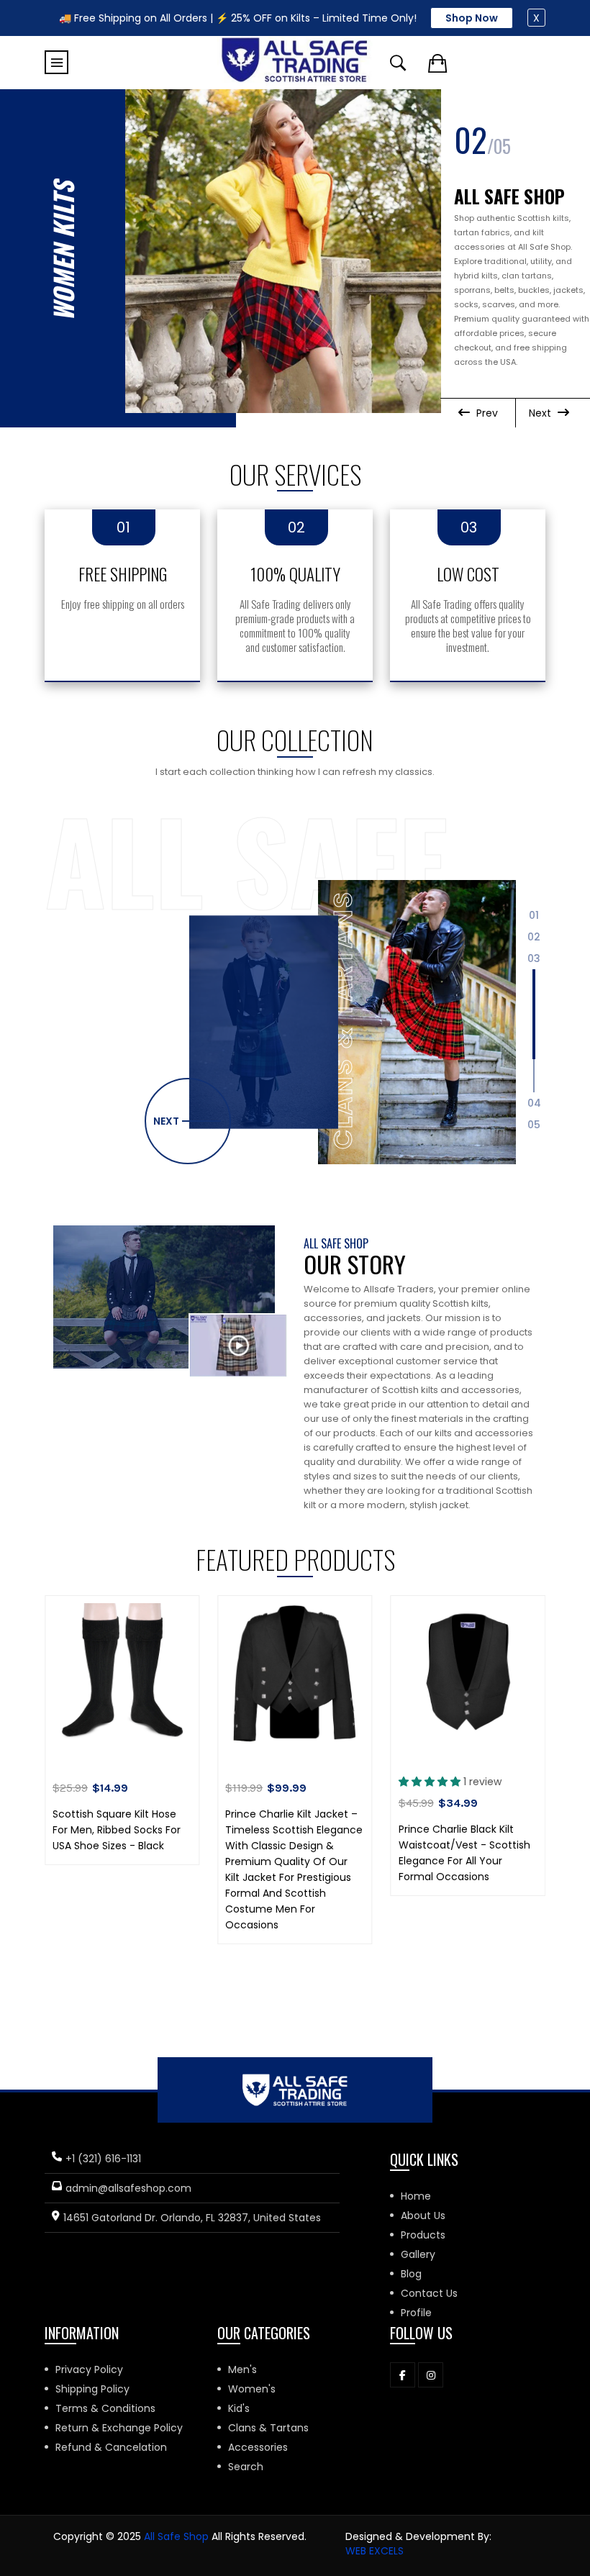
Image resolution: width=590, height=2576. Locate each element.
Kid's (239, 2408)
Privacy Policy (89, 2369)
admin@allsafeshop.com (128, 2188)
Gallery (418, 2254)
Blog (411, 2274)
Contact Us (429, 2293)
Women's (252, 2389)
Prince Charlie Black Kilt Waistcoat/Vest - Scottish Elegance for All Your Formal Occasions (464, 1853)
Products (423, 2235)
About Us (423, 2216)
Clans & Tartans (268, 2428)
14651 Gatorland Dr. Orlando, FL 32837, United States (192, 2218)
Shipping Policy (92, 2389)
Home (416, 2196)
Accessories (258, 2447)
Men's (242, 2369)
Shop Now (472, 18)
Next (541, 413)
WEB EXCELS (375, 2551)
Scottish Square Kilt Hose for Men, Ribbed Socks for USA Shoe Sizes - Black (117, 1830)
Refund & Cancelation (111, 2447)
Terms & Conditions (105, 2408)
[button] (188, 1121)
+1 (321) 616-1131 (103, 2159)
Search (246, 2467)
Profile (416, 2313)
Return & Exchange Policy (119, 2428)
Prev (486, 413)
